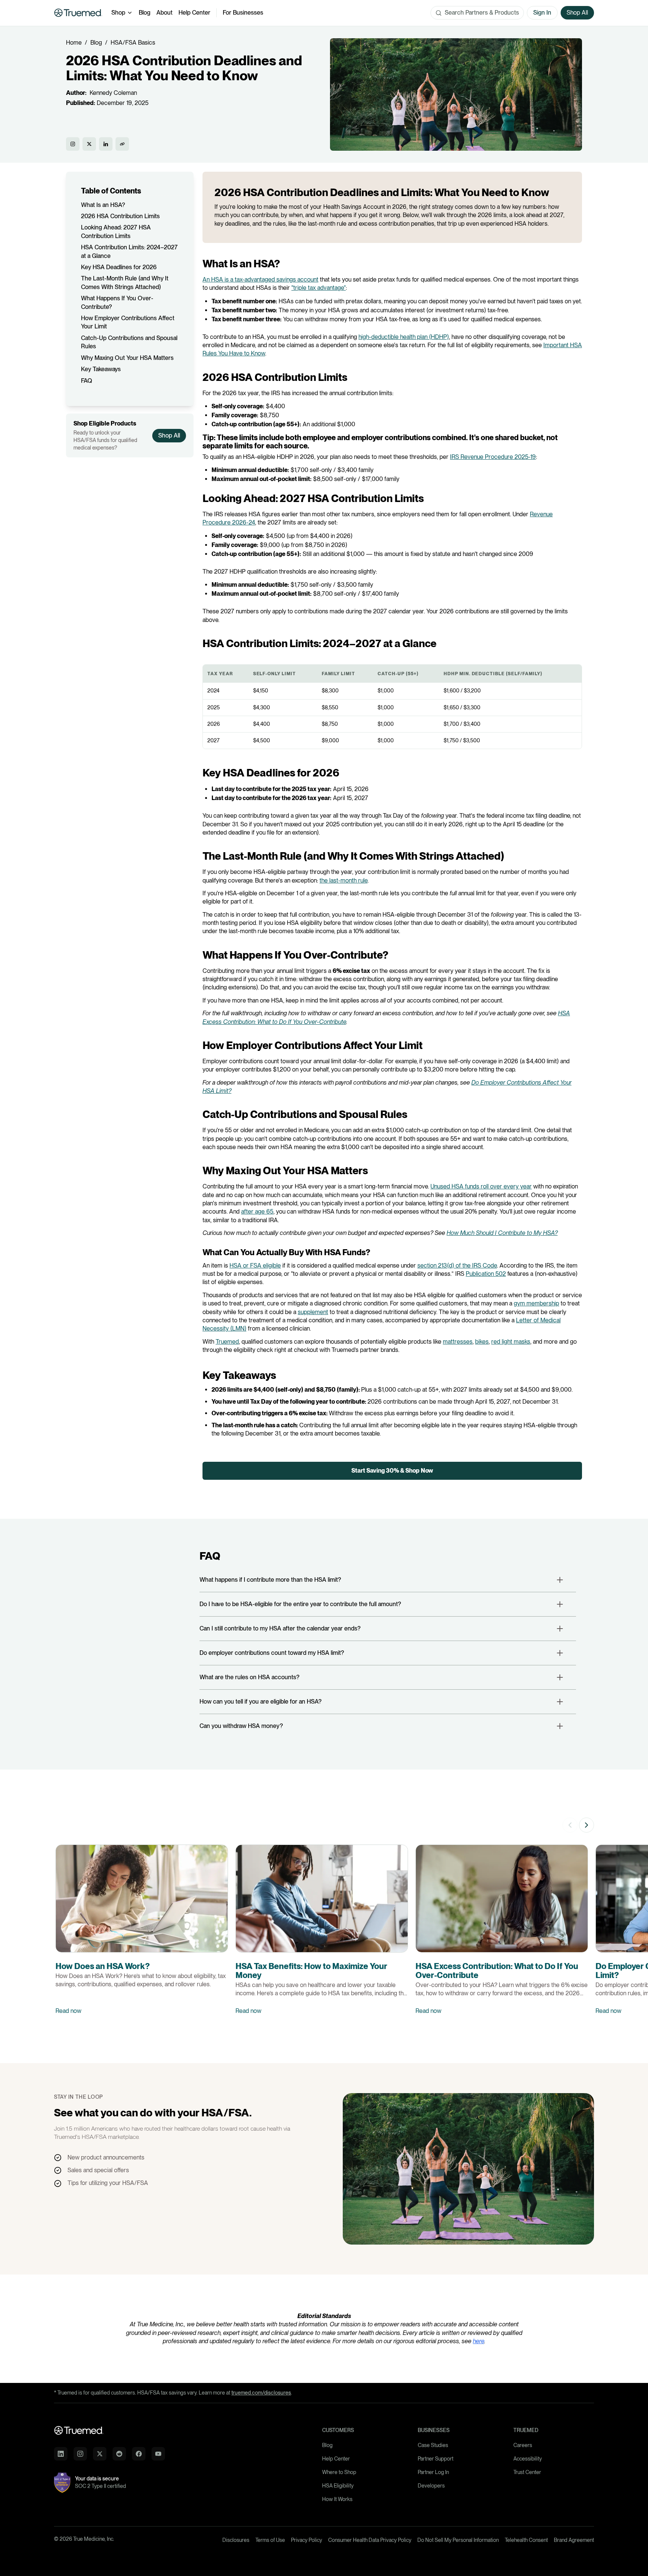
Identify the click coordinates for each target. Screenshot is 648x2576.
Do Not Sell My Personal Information (458, 2540)
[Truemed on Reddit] (119, 2454)
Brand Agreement (574, 2540)
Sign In (542, 13)
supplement (313, 1312)
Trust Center (527, 2472)
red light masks (511, 1342)
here (478, 2341)
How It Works (337, 2499)
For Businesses (243, 13)
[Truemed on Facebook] (139, 2454)
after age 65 (257, 1212)
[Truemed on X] (89, 144)
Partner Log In (433, 2472)
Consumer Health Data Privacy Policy (370, 2540)
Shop (118, 13)
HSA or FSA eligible (255, 1266)
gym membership (536, 1303)
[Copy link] (122, 144)
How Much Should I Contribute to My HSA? (502, 1233)
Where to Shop (339, 2472)
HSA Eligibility (338, 2486)
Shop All (169, 435)
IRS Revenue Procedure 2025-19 (493, 457)
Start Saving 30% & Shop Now (392, 1471)
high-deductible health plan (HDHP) (404, 337)
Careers (523, 2445)
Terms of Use (270, 2540)
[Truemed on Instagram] (73, 144)
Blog (145, 13)
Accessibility (528, 2459)
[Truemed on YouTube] (158, 2454)
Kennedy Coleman (113, 93)
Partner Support (436, 2459)
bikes (482, 1342)
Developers (431, 2486)
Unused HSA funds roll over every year (481, 1186)
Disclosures (236, 2540)
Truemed (227, 1342)
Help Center (194, 13)
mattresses (458, 1342)
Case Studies (433, 2445)
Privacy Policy (307, 2540)
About (164, 13)
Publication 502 (486, 1274)
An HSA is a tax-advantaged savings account (260, 279)
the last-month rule (343, 880)
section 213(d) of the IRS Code (457, 1266)
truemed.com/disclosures (261, 2393)
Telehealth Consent (526, 2540)
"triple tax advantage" (319, 288)
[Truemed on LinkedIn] (106, 144)
